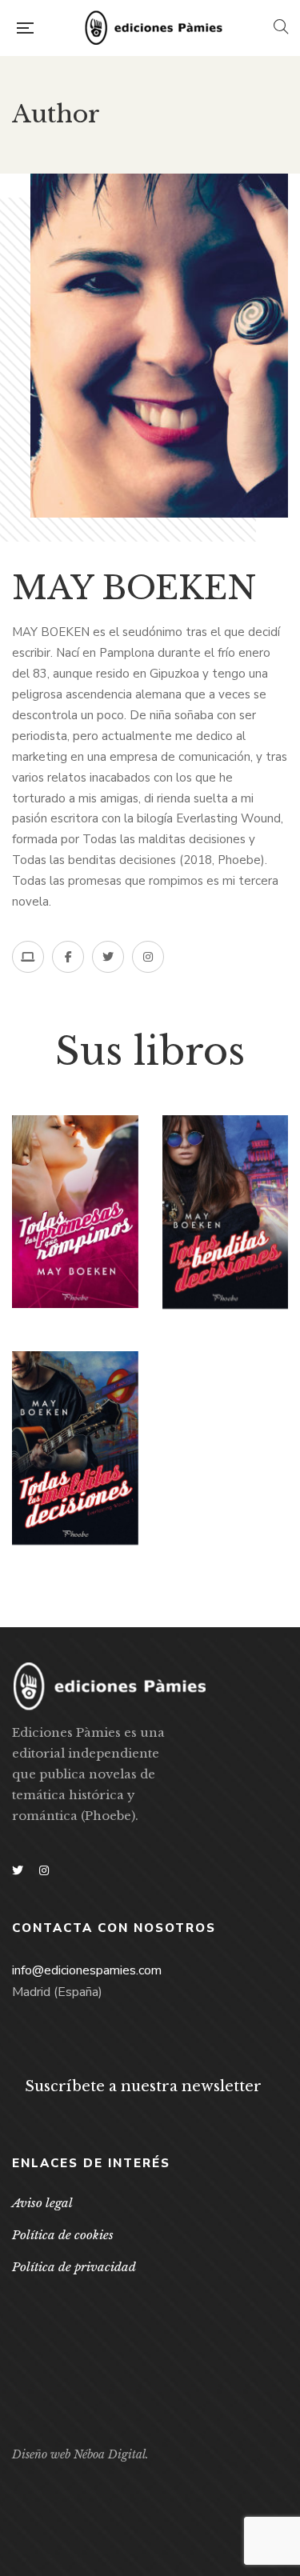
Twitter (18, 1870)
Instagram (44, 1870)
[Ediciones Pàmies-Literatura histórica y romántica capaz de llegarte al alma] (154, 28)
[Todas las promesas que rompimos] (75, 1212)
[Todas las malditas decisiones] (75, 1448)
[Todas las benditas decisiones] (226, 1212)
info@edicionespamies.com (87, 1970)
